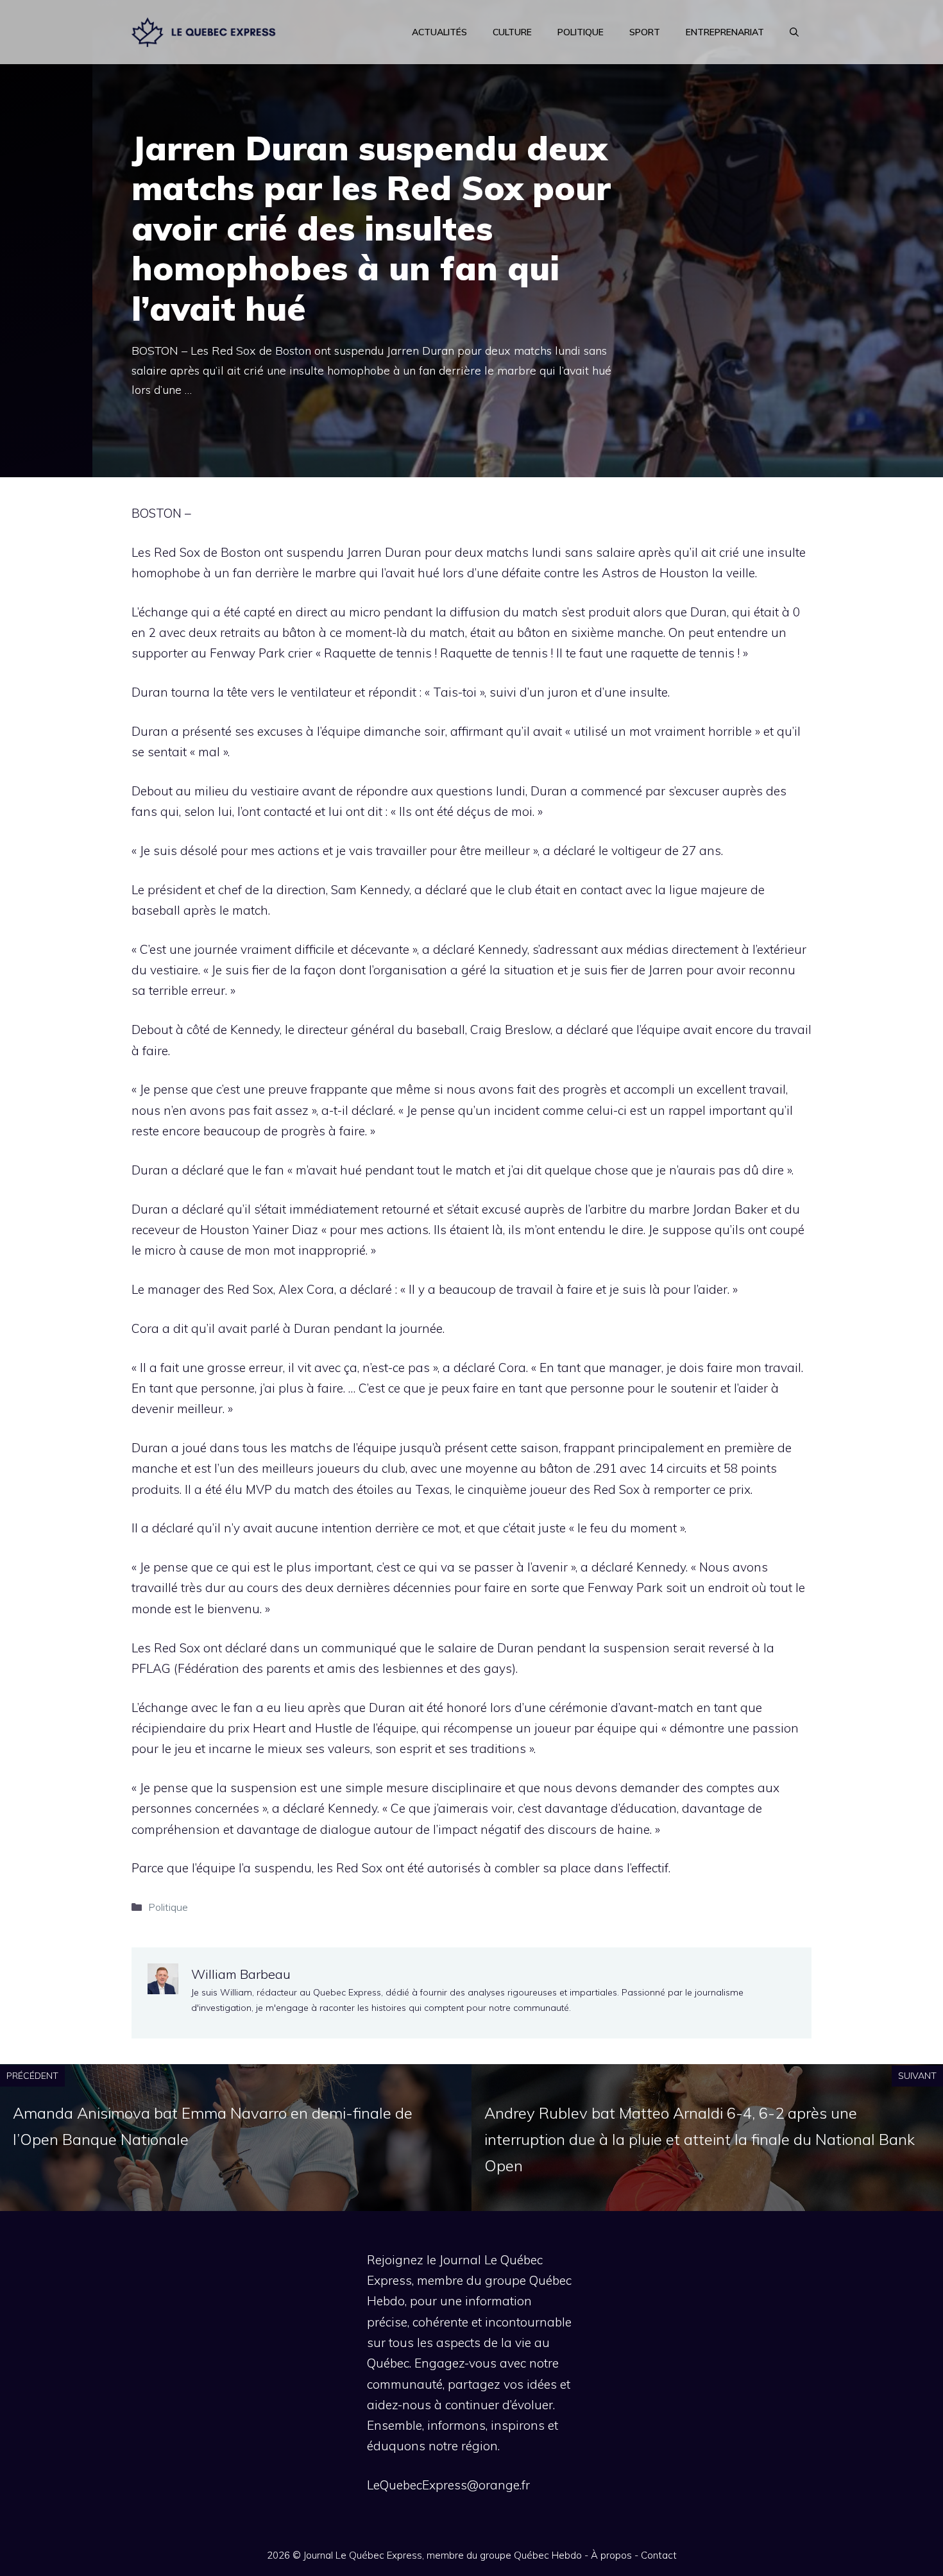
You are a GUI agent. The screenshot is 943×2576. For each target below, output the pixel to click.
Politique (581, 32)
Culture (512, 32)
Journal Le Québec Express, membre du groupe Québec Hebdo (443, 2555)
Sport (645, 32)
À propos (611, 2555)
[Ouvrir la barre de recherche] (794, 32)
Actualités (439, 32)
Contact (659, 2555)
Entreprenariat (725, 32)
